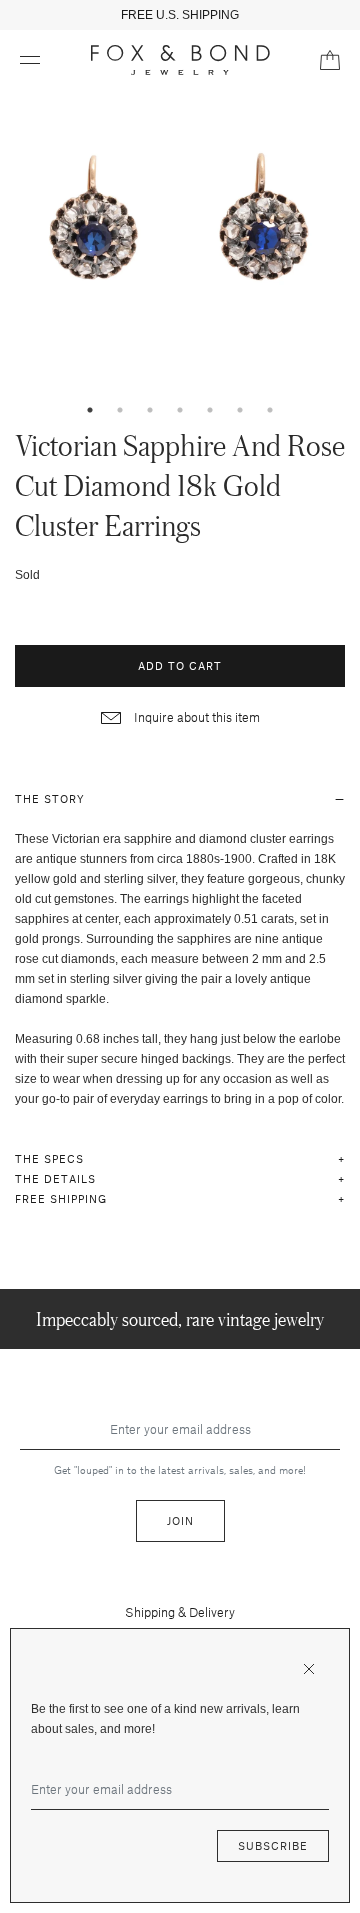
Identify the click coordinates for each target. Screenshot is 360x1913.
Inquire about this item (195, 717)
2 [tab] (120, 410)
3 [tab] (150, 410)
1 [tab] (90, 410)
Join (180, 1520)
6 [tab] (240, 410)
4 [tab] (180, 410)
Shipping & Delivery (180, 1612)
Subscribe (273, 1845)
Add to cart (180, 665)
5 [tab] (210, 410)
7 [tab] (270, 410)
